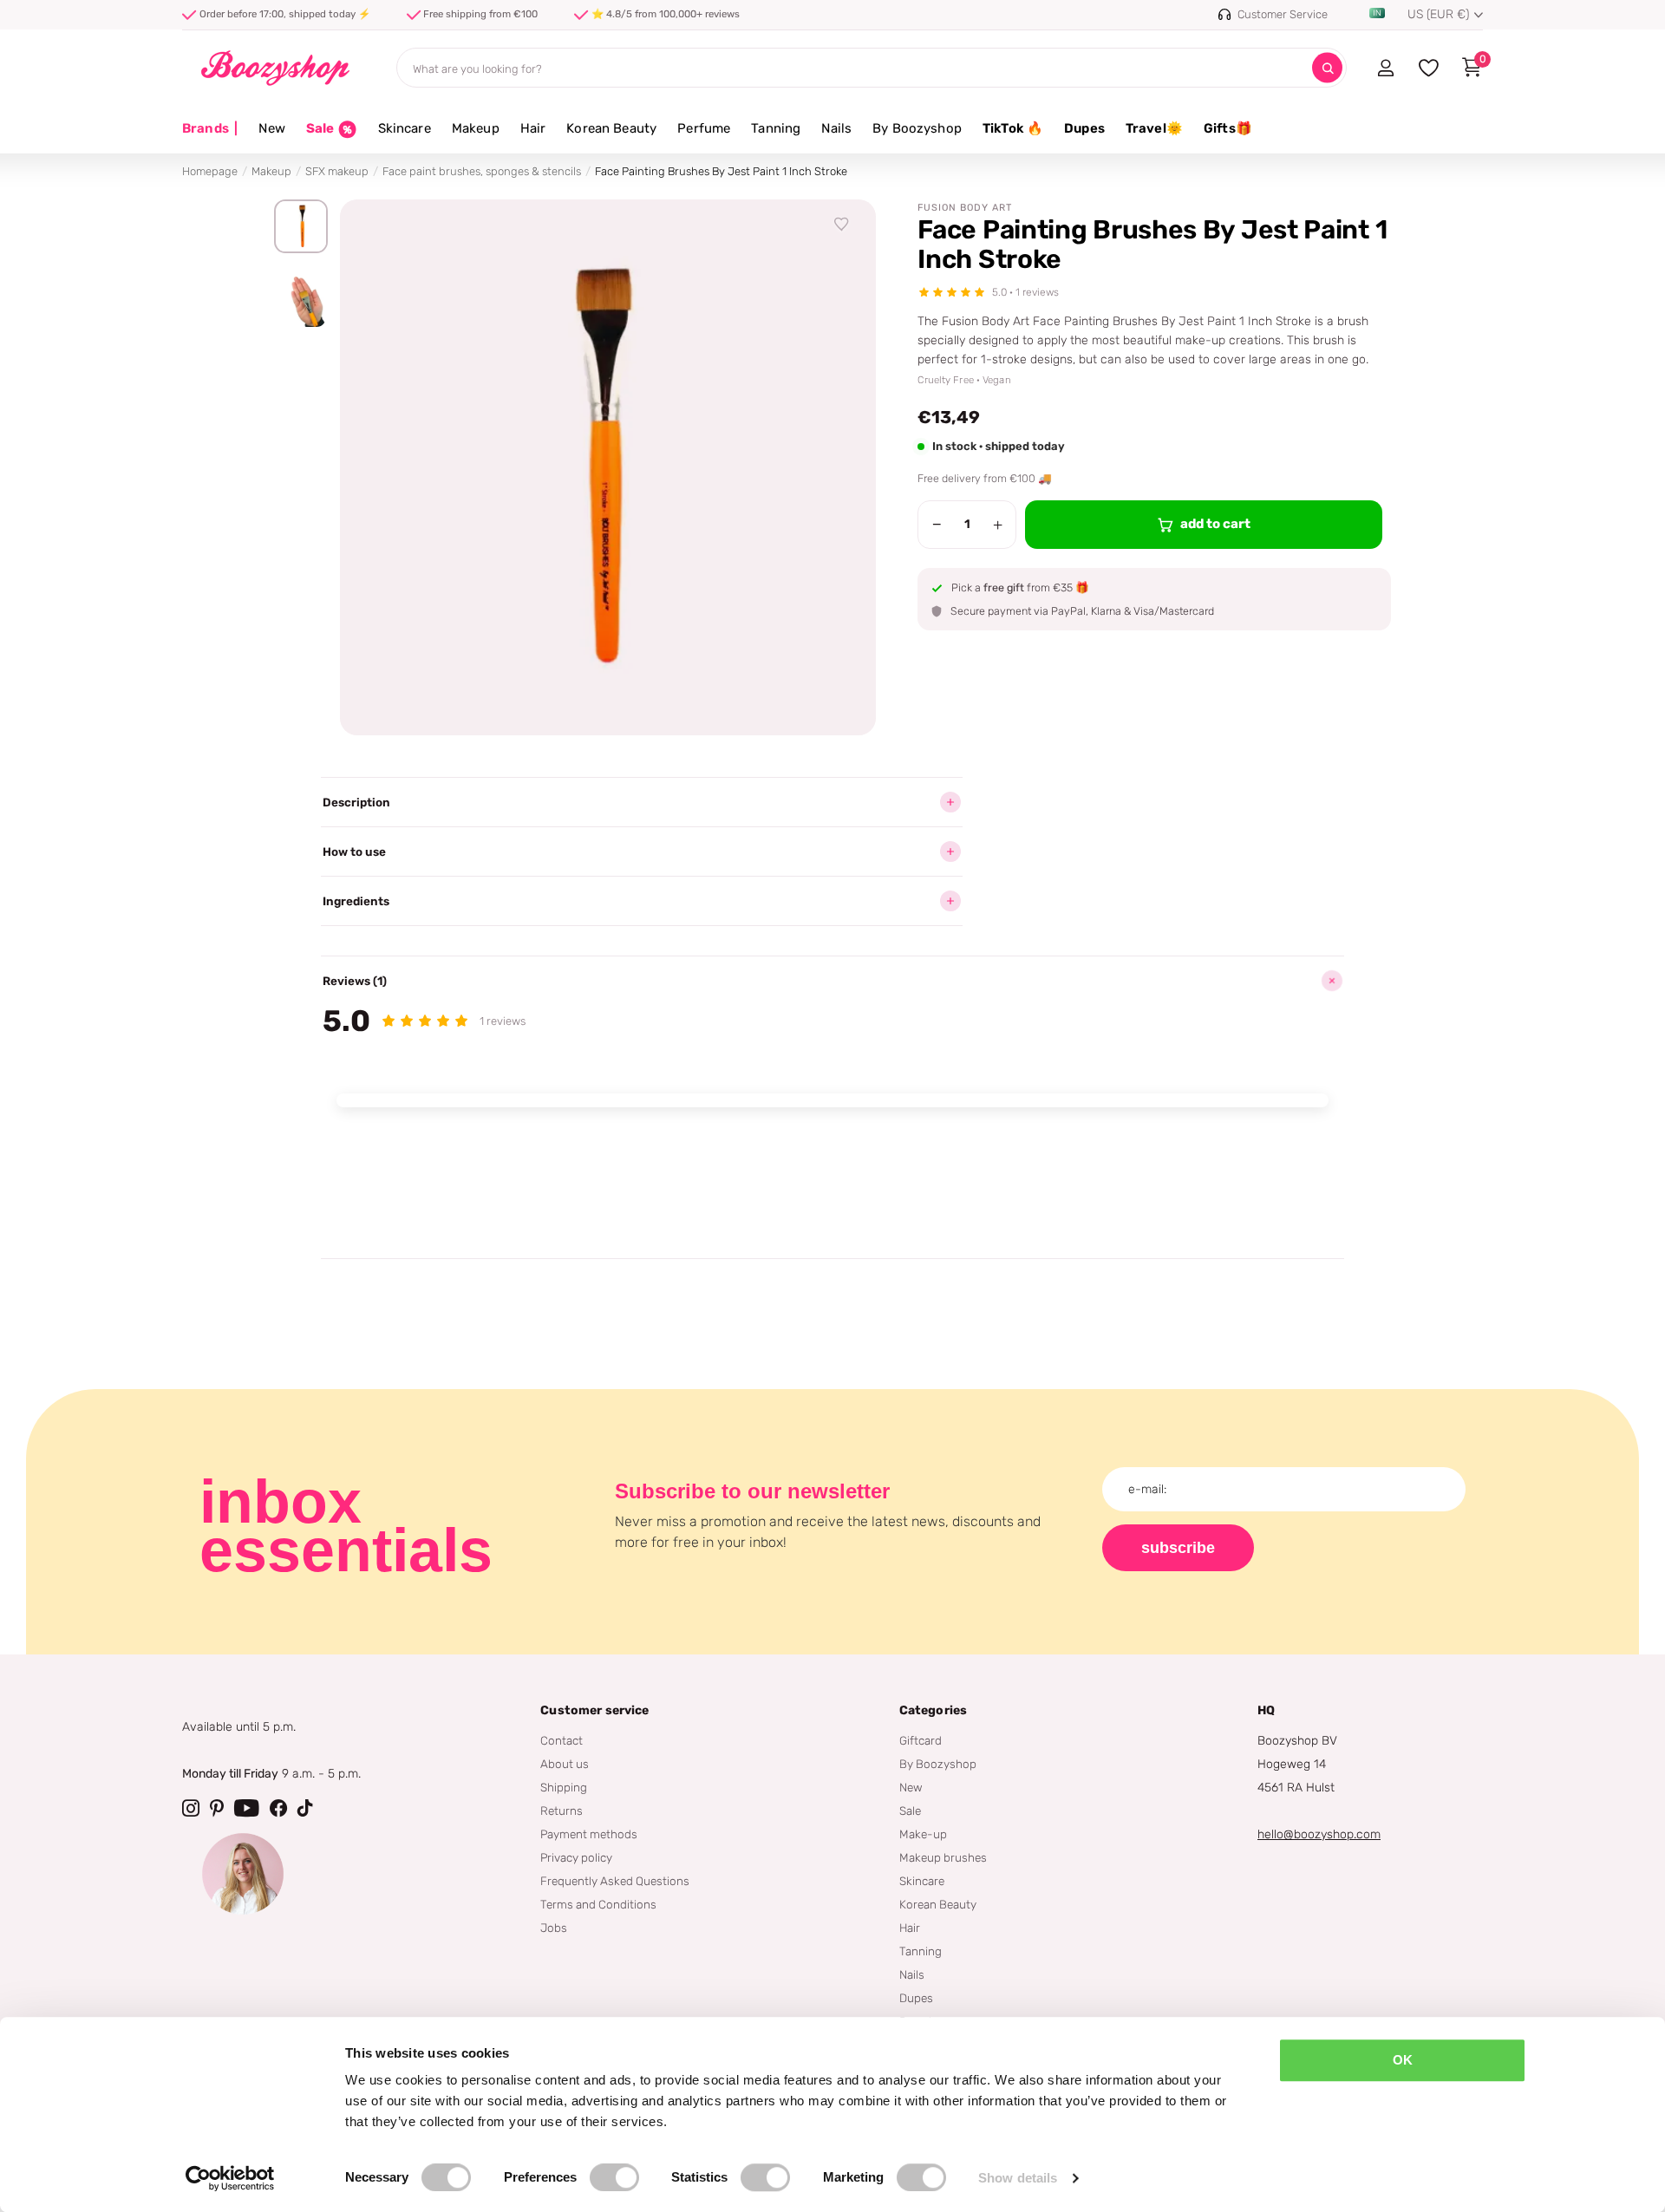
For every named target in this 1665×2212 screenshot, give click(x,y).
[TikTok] (305, 1808)
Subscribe (1178, 1548)
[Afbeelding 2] (301, 302)
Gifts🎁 (1228, 128)
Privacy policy (576, 1857)
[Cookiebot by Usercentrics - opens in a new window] (230, 2178)
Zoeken (1327, 68)
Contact (562, 1740)
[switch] (614, 2177)
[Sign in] (1385, 68)
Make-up (923, 1834)
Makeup (476, 128)
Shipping (564, 1787)
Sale (910, 1811)
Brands (210, 128)
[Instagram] (191, 1808)
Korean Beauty (611, 128)
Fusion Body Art (965, 208)
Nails (836, 128)
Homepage (210, 171)
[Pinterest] (217, 1808)
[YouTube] (247, 1808)
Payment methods (589, 1834)
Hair (533, 128)
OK (1403, 2060)
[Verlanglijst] (842, 225)
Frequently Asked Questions (615, 1881)
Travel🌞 (1154, 128)
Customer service (594, 1710)
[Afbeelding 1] (301, 226)
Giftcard (921, 1740)
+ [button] (998, 525)
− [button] (937, 525)
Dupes (1084, 128)
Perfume (704, 128)
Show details (1018, 2178)
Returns (562, 1811)
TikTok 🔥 (1013, 128)
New (271, 128)
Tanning (776, 128)
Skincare (405, 128)
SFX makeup (337, 171)
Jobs (554, 1928)
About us (565, 1764)
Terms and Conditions (598, 1904)
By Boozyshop (917, 128)
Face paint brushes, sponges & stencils (482, 171)
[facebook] (278, 1808)
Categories (933, 1710)
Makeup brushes (943, 1857)
